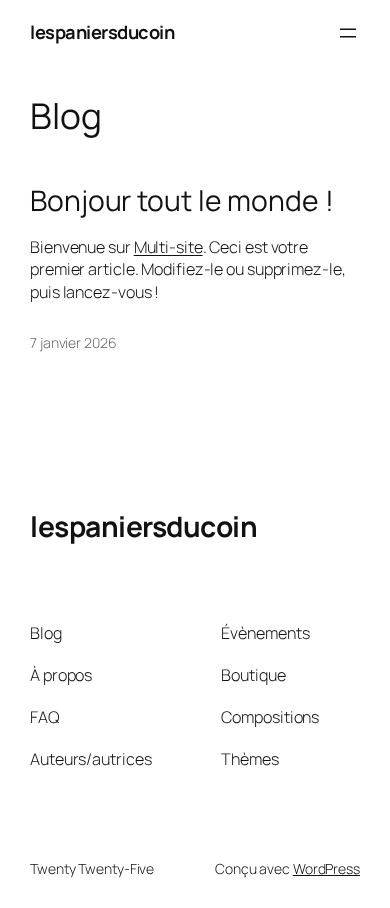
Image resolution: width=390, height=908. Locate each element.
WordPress (326, 868)
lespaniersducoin (102, 32)
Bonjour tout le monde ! (182, 201)
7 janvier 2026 (73, 342)
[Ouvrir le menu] (348, 33)
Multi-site (168, 247)
